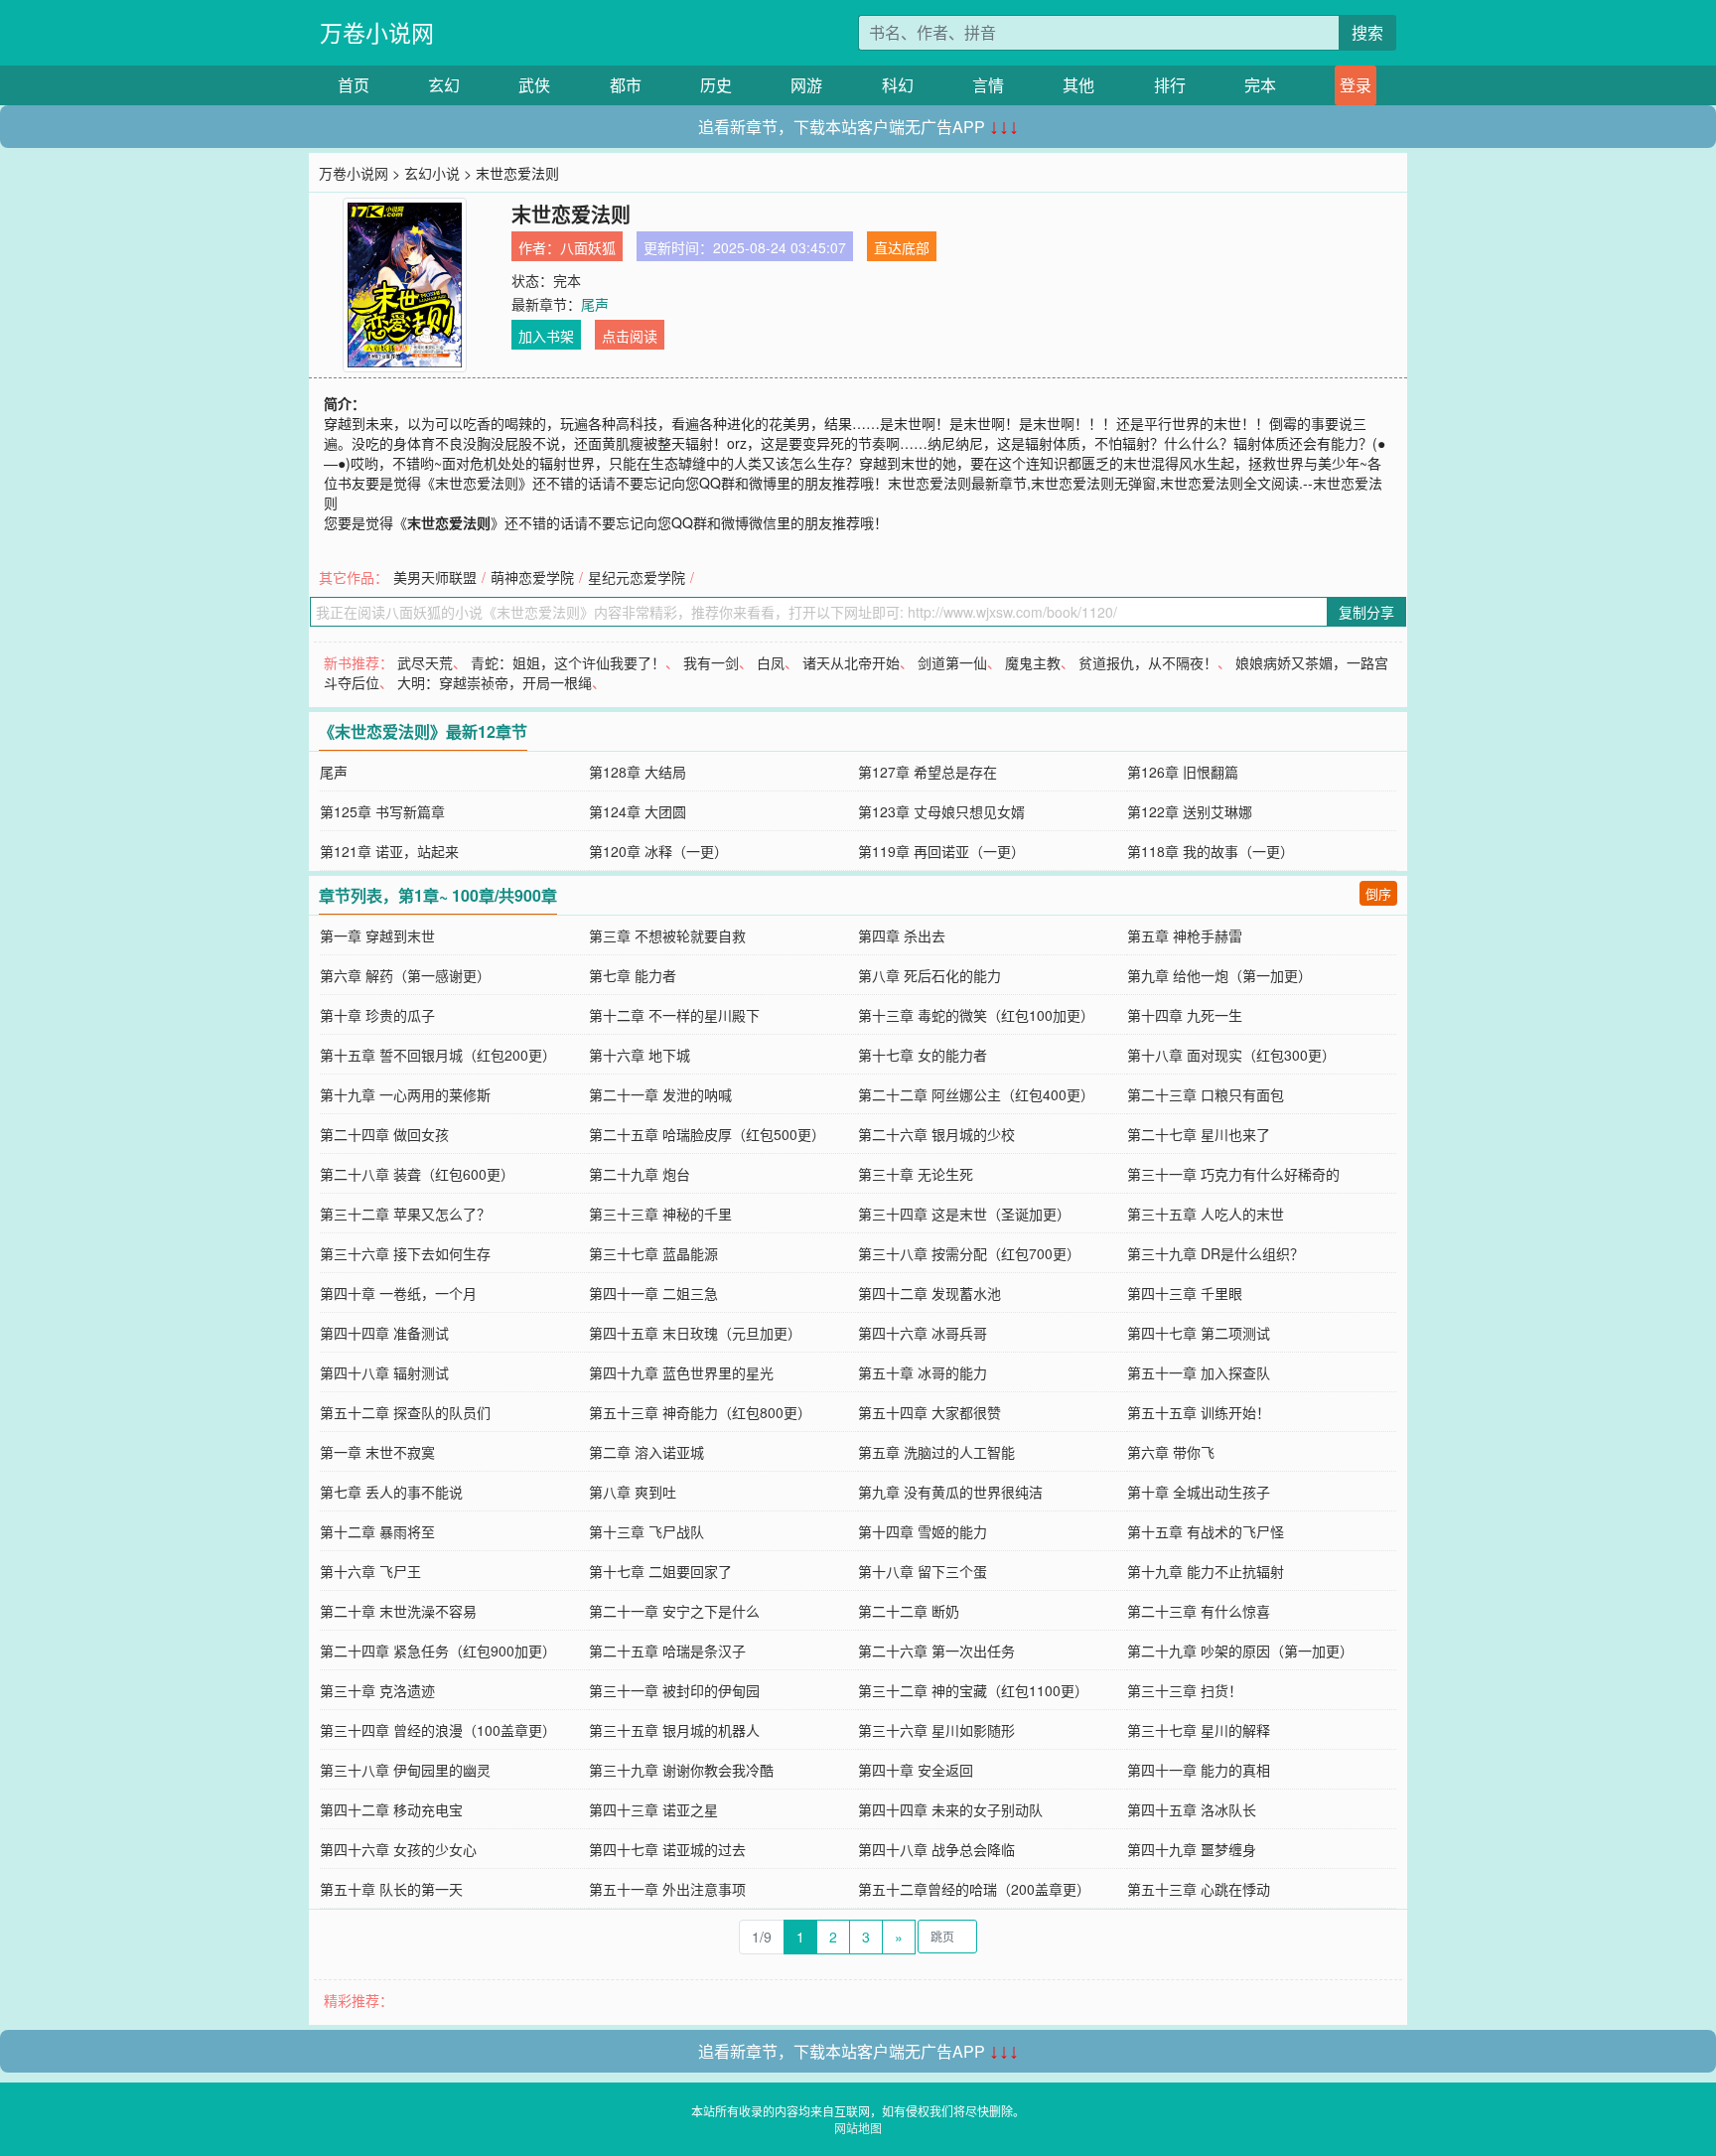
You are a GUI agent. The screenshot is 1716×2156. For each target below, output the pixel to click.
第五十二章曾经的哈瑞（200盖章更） (974, 1889)
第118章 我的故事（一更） (1211, 851)
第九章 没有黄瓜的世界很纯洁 (950, 1492)
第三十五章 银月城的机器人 (674, 1730)
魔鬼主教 (1033, 662)
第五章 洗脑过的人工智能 (936, 1452)
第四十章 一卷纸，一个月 (398, 1293)
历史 (716, 85)
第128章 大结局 (638, 772)
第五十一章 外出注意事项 (667, 1889)
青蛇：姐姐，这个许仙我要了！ (568, 662)
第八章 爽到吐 (633, 1492)
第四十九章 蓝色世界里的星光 (681, 1372)
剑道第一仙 (952, 662)
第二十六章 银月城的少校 (936, 1134)
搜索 (1367, 32)
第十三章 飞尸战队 (646, 1531)
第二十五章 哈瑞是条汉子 (667, 1651)
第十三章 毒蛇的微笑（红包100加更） (976, 1015)
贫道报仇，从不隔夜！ (1148, 662)
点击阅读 (630, 336)
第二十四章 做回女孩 (384, 1134)
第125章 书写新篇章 (382, 811)
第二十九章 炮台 (640, 1174)
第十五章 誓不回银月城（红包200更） (438, 1055)
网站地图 (858, 2128)
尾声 (595, 304)
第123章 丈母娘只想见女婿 (941, 811)
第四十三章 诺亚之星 (653, 1809)
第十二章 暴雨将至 (377, 1531)
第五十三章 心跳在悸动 (1199, 1889)
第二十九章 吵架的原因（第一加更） (1240, 1651)
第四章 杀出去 (902, 935)
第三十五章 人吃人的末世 (1206, 1214)
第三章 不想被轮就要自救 (667, 935)
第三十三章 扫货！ (1185, 1690)
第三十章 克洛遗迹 (377, 1690)
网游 (806, 85)
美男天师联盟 (435, 577)
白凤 (771, 662)
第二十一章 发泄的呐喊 (660, 1094)
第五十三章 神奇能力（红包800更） (700, 1412)
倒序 (1378, 893)
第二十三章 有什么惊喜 (1199, 1611)
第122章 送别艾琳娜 (1190, 811)
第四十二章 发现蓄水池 (929, 1293)
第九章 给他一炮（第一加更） (1219, 975)
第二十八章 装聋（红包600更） (417, 1174)
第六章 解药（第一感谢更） (405, 975)
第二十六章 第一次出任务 (936, 1651)
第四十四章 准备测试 (384, 1333)
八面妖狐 (588, 247)
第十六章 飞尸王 (370, 1571)
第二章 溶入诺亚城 (646, 1452)
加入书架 (546, 336)
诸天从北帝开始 (851, 662)
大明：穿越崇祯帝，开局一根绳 (495, 682)
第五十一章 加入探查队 (1199, 1372)
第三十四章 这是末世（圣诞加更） (964, 1214)
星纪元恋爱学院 (637, 577)
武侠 (534, 85)
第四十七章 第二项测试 (1199, 1333)
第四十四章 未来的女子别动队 (950, 1809)
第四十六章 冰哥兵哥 (923, 1333)
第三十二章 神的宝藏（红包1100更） (973, 1690)
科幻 (898, 85)
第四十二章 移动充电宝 (391, 1809)
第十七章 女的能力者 (923, 1055)
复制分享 (1366, 612)
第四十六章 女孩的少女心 (398, 1849)
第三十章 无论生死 (916, 1174)
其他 (1078, 85)
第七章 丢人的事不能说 (391, 1492)
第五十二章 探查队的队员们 (405, 1412)
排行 (1170, 85)
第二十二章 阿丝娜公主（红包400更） (976, 1094)
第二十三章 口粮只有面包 (1206, 1094)
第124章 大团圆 (638, 811)
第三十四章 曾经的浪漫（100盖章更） (438, 1730)
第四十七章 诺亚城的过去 (667, 1849)
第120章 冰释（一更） (658, 851)
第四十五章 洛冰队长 (1192, 1809)
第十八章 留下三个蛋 (923, 1571)
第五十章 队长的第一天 (391, 1889)
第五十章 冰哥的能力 (923, 1372)
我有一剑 (711, 662)
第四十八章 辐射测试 (384, 1372)
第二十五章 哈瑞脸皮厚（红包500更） (707, 1134)
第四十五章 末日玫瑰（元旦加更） (695, 1333)
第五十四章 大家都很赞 (929, 1412)
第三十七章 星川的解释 (1199, 1730)
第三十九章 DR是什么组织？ (1215, 1253)
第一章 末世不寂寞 (377, 1452)
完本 (1260, 85)
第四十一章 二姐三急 (653, 1293)
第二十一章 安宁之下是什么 (674, 1611)
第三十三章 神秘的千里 (660, 1214)
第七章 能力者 (633, 975)
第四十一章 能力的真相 (1199, 1770)
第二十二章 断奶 (909, 1611)
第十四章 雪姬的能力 (923, 1531)
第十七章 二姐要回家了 (660, 1571)
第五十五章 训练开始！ (1199, 1412)
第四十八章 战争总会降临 (936, 1849)
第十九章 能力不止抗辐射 (1206, 1571)
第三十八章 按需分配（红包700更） (969, 1253)
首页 (354, 85)
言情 (988, 85)
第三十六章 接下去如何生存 (405, 1253)
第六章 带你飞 (1171, 1452)
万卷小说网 (377, 32)
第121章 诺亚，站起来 (389, 851)
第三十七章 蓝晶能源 (653, 1253)
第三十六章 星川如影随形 (936, 1730)
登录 (1356, 85)
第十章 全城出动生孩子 (1199, 1492)
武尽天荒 (425, 662)
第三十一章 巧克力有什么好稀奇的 (1233, 1174)
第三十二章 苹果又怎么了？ (405, 1214)
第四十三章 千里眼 (1185, 1293)
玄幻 (444, 85)
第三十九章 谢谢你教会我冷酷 (681, 1770)
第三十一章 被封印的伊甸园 (674, 1690)
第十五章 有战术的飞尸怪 (1206, 1531)
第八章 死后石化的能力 (929, 975)
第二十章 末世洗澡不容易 (398, 1611)
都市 (626, 85)
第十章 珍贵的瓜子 (377, 1015)
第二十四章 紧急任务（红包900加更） (438, 1651)
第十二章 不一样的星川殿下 (674, 1015)
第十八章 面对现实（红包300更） (1231, 1055)
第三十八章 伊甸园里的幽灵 (405, 1770)
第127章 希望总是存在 (928, 772)
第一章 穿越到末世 (377, 935)
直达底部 (902, 247)
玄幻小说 (432, 173)
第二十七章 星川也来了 (1199, 1134)
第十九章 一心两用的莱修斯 (405, 1094)
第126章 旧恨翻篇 (1183, 772)
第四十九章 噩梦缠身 (1192, 1849)
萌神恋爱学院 (532, 577)
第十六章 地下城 (640, 1055)
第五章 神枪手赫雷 (1185, 935)
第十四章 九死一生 (1185, 1015)
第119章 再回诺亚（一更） (941, 851)
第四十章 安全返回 (916, 1770)
